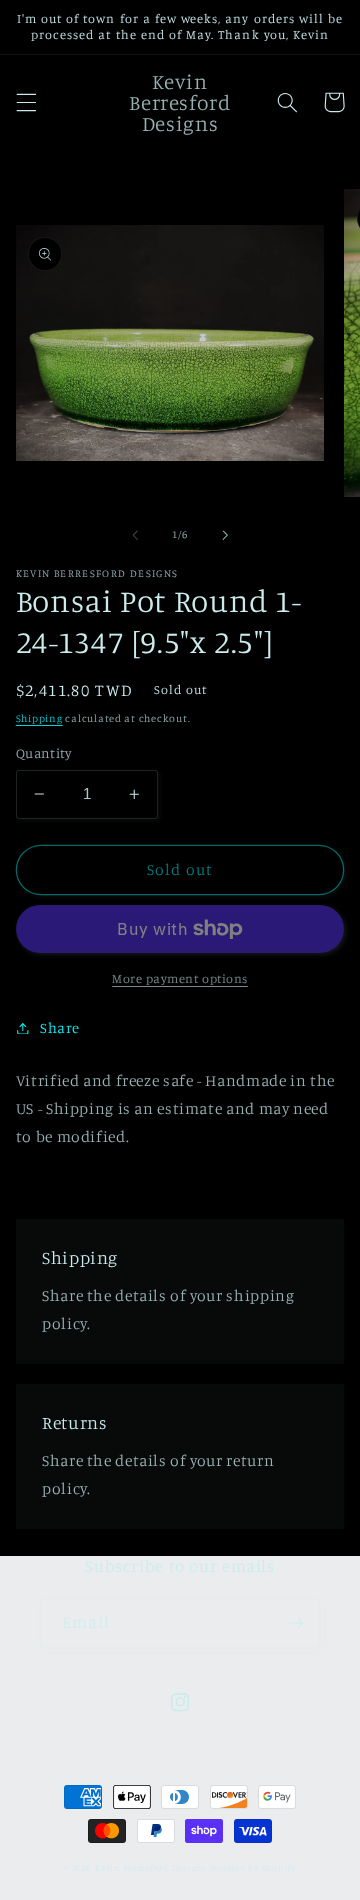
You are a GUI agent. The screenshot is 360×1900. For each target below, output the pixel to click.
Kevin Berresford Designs (151, 1867)
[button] (26, 102)
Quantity (43, 753)
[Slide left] (135, 535)
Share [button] (60, 1027)
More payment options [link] (180, 978)
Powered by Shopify (253, 1867)
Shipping (39, 718)
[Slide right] (225, 535)
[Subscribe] (296, 1623)
